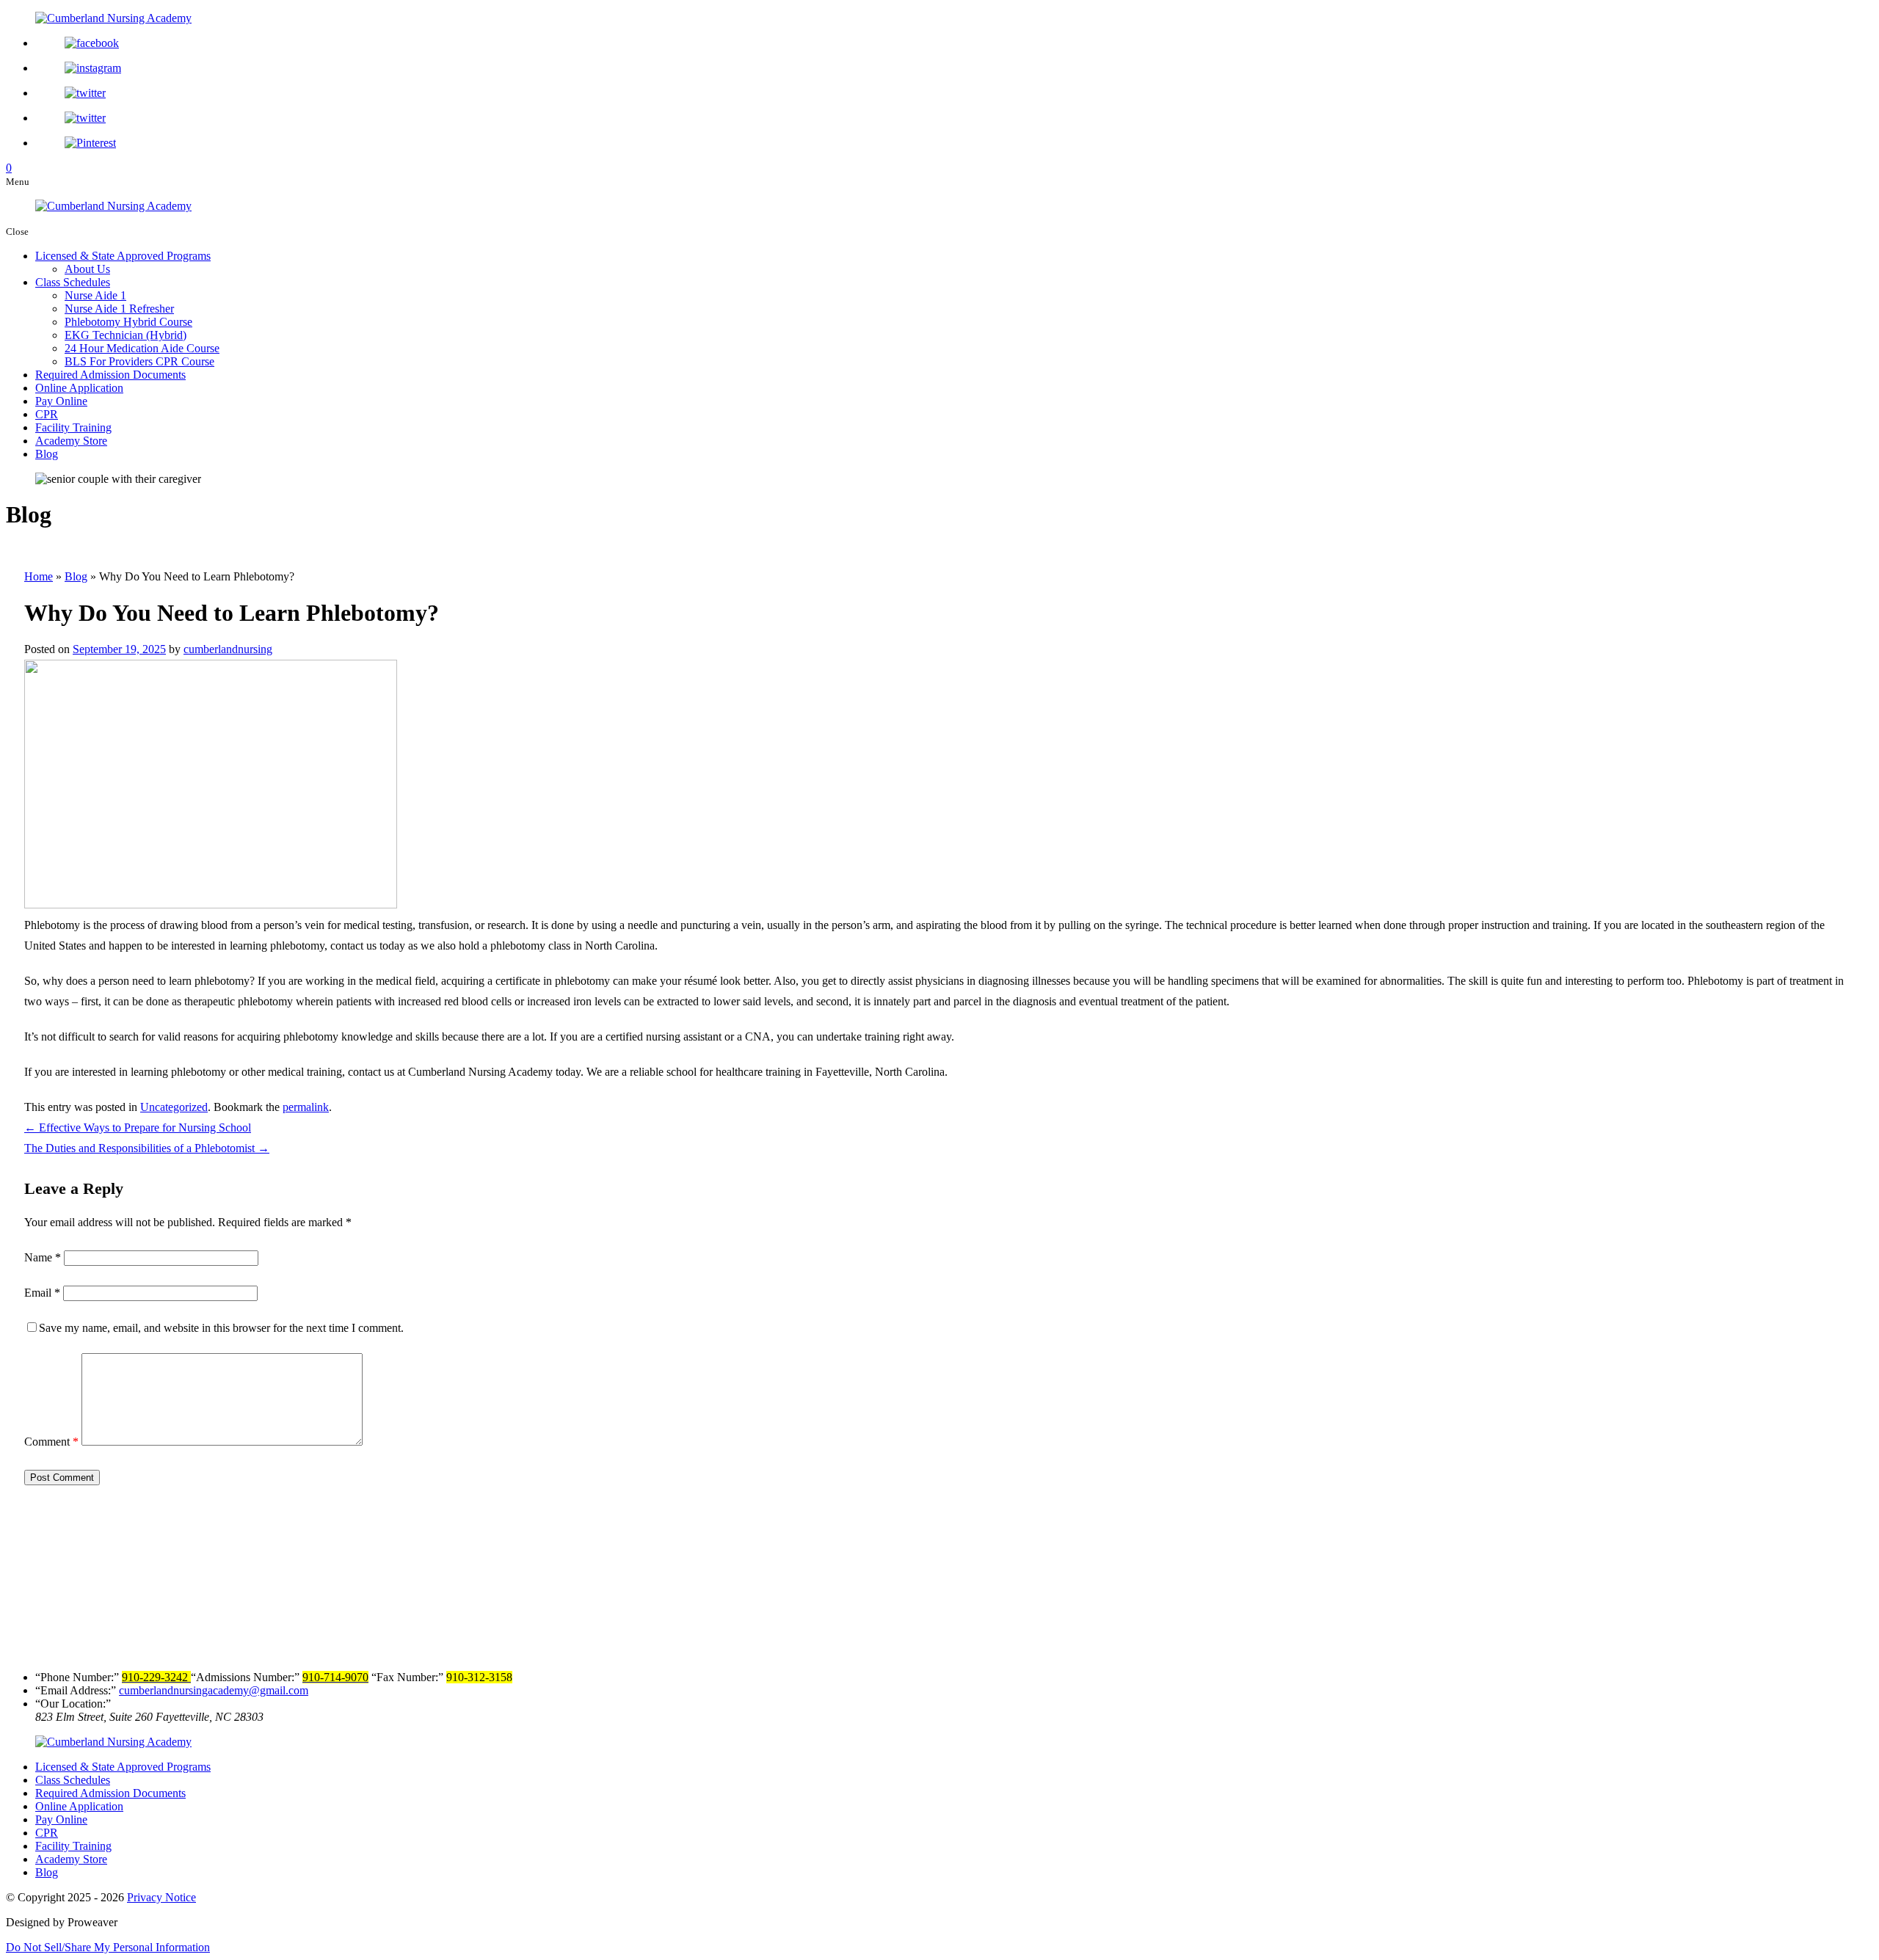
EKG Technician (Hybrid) (126, 335)
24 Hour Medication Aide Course (142, 348)
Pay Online (61, 401)
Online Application (79, 388)
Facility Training (73, 427)
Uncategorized (174, 1107)
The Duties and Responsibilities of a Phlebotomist (147, 1148)
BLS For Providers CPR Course (139, 361)
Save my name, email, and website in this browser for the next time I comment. (221, 1328)
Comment (51, 1442)
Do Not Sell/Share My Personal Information (108, 1947)
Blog (47, 454)
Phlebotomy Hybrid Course (128, 322)
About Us (87, 269)
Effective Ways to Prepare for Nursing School (138, 1127)
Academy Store (71, 441)
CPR (47, 414)
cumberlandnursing (228, 649)
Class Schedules (73, 282)
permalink (306, 1107)
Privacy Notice (161, 1897)
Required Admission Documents (110, 375)
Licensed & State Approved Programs (123, 256)
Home (39, 576)
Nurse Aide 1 (95, 295)
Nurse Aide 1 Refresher (119, 309)
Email (42, 1293)
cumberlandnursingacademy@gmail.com (214, 1690)
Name (43, 1257)
